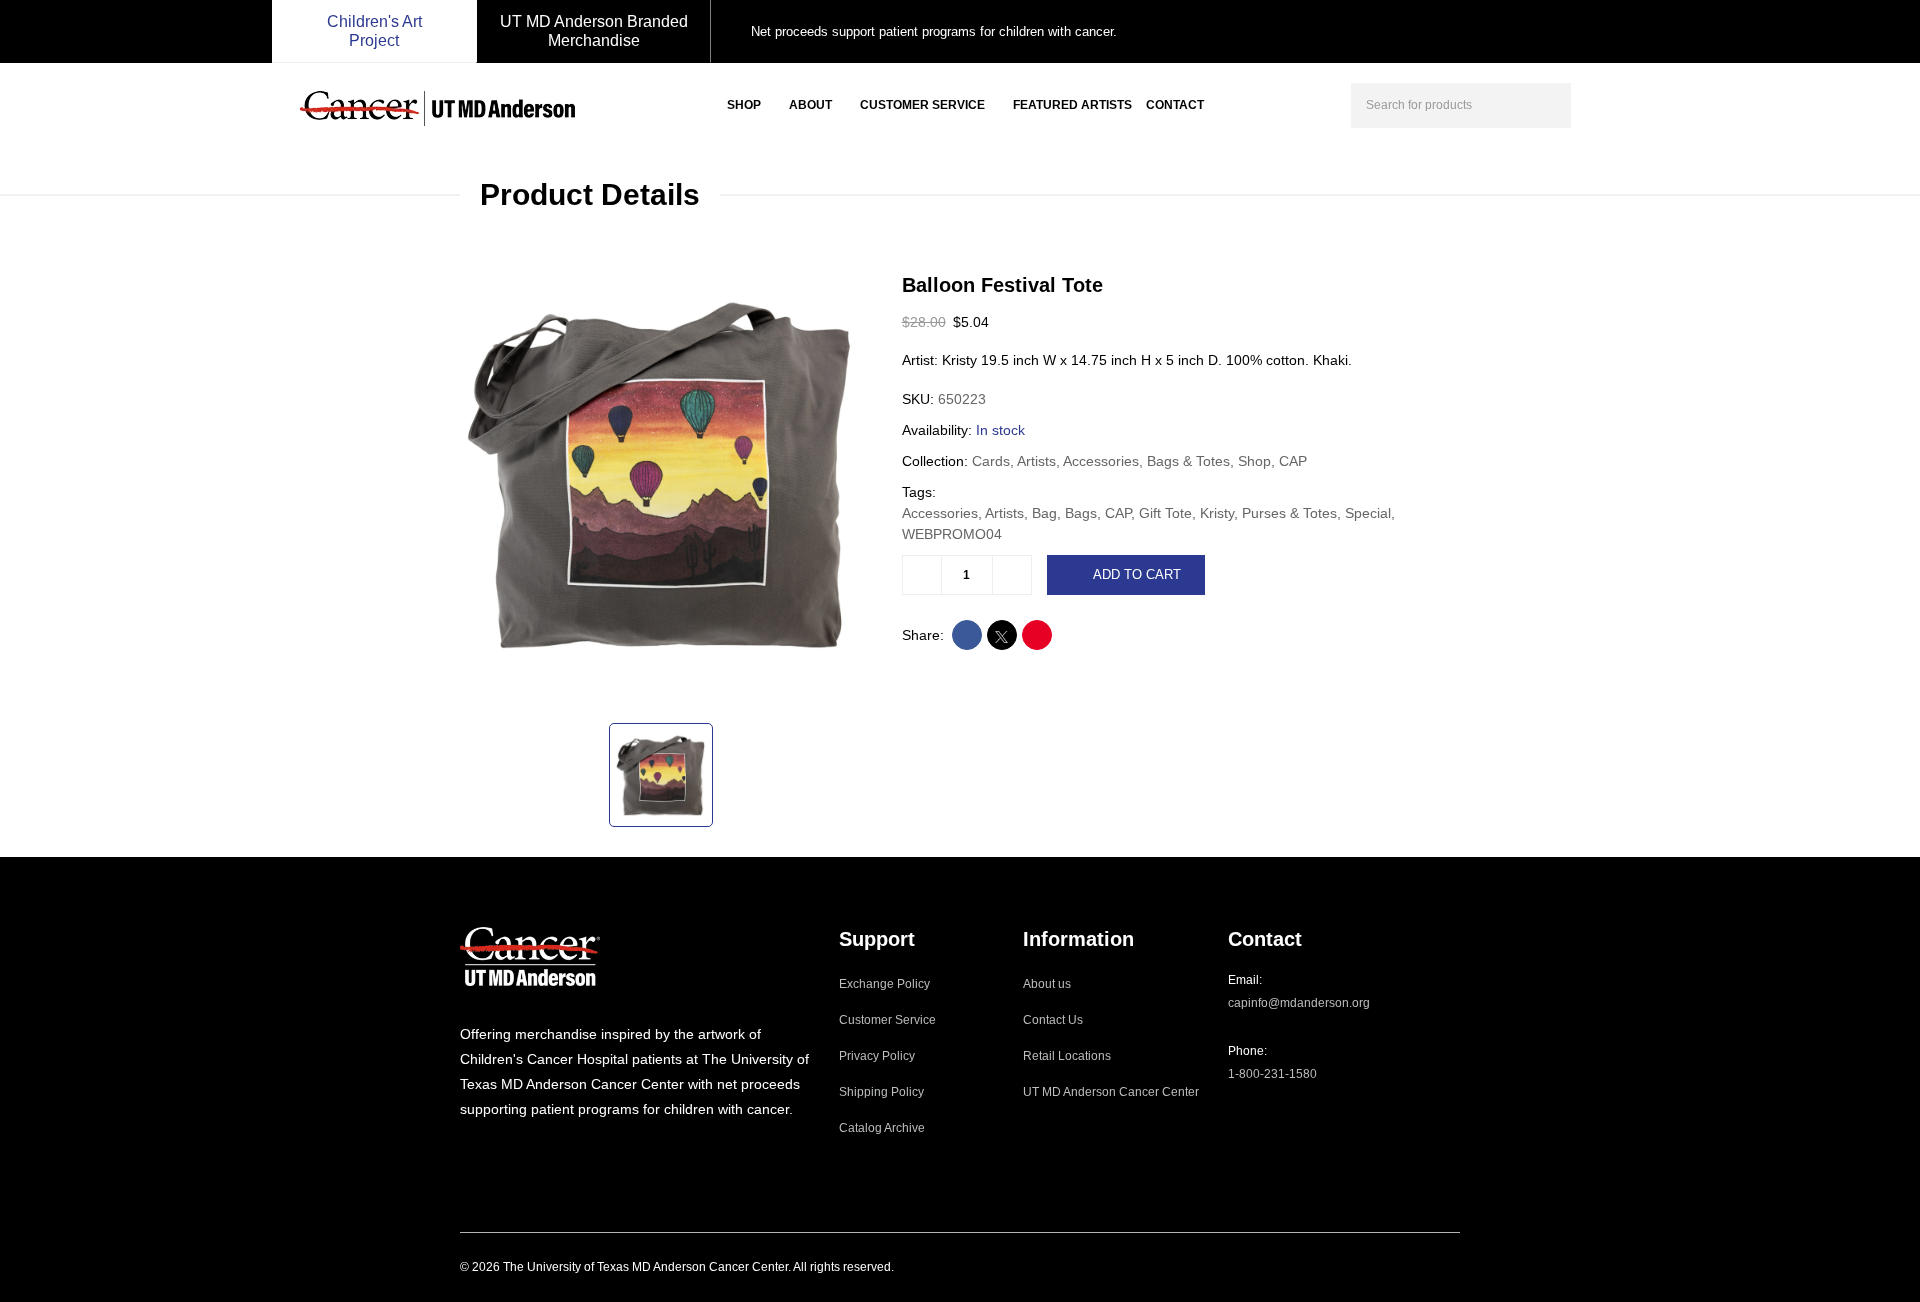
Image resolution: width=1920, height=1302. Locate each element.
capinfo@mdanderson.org (1299, 1003)
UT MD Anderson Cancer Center (1111, 1092)
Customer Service (922, 105)
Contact (1175, 105)
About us (1047, 984)
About (810, 105)
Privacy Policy (877, 1056)
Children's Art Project (374, 31)
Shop (744, 105)
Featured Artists (1072, 105)
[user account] (1604, 103)
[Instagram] (466, 1150)
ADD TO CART (1137, 574)
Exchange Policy (884, 984)
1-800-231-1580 (1272, 1074)
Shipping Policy (881, 1092)
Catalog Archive (882, 1128)
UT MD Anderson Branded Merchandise (594, 31)
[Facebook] (493, 1150)
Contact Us (1053, 1020)
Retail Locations (1067, 1056)
